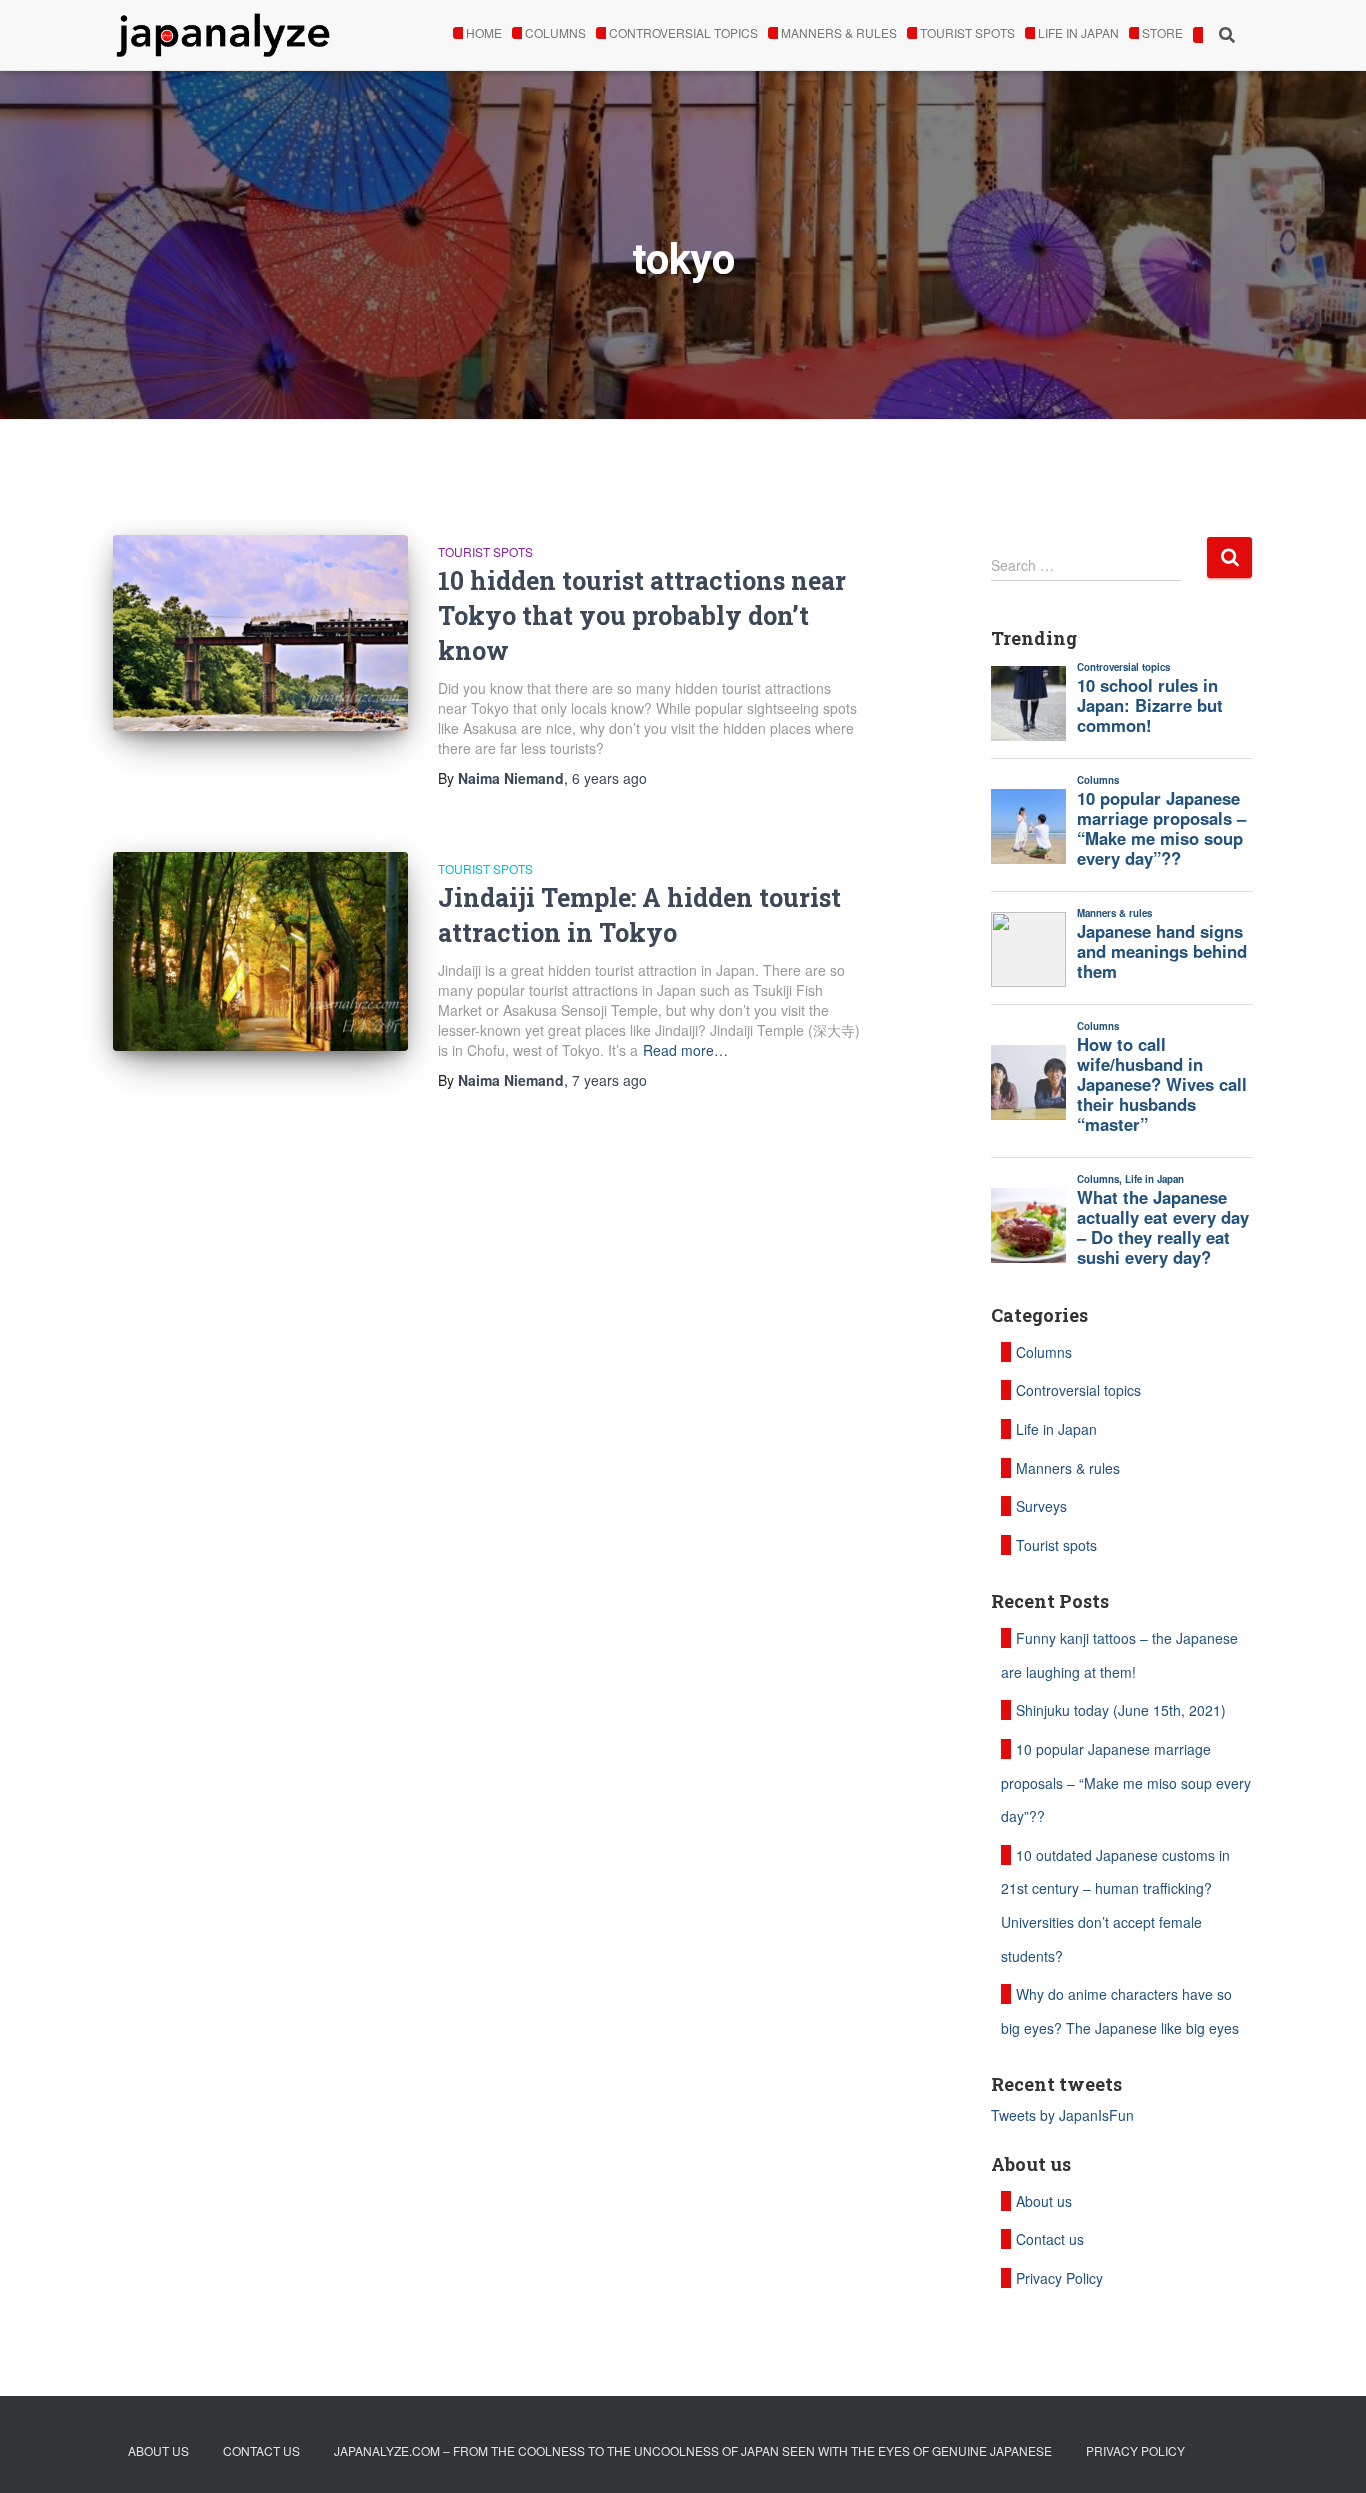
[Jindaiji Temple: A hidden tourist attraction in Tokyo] (260, 951)
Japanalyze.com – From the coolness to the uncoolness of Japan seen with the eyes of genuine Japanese (693, 2450)
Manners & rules (839, 33)
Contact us (1050, 2239)
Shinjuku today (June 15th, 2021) (1121, 1710)
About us (1044, 2201)
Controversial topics (683, 33)
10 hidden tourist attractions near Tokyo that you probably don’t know (642, 615)
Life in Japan (1078, 33)
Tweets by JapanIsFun (1062, 2115)
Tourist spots (967, 33)
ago (609, 778)
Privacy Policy (1059, 2278)
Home (484, 33)
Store (1162, 33)
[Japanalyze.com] (223, 35)
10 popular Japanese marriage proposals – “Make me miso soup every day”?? (1126, 1782)
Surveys (1041, 1506)
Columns (555, 33)
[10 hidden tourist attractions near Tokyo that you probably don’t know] (260, 633)
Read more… (685, 1050)
